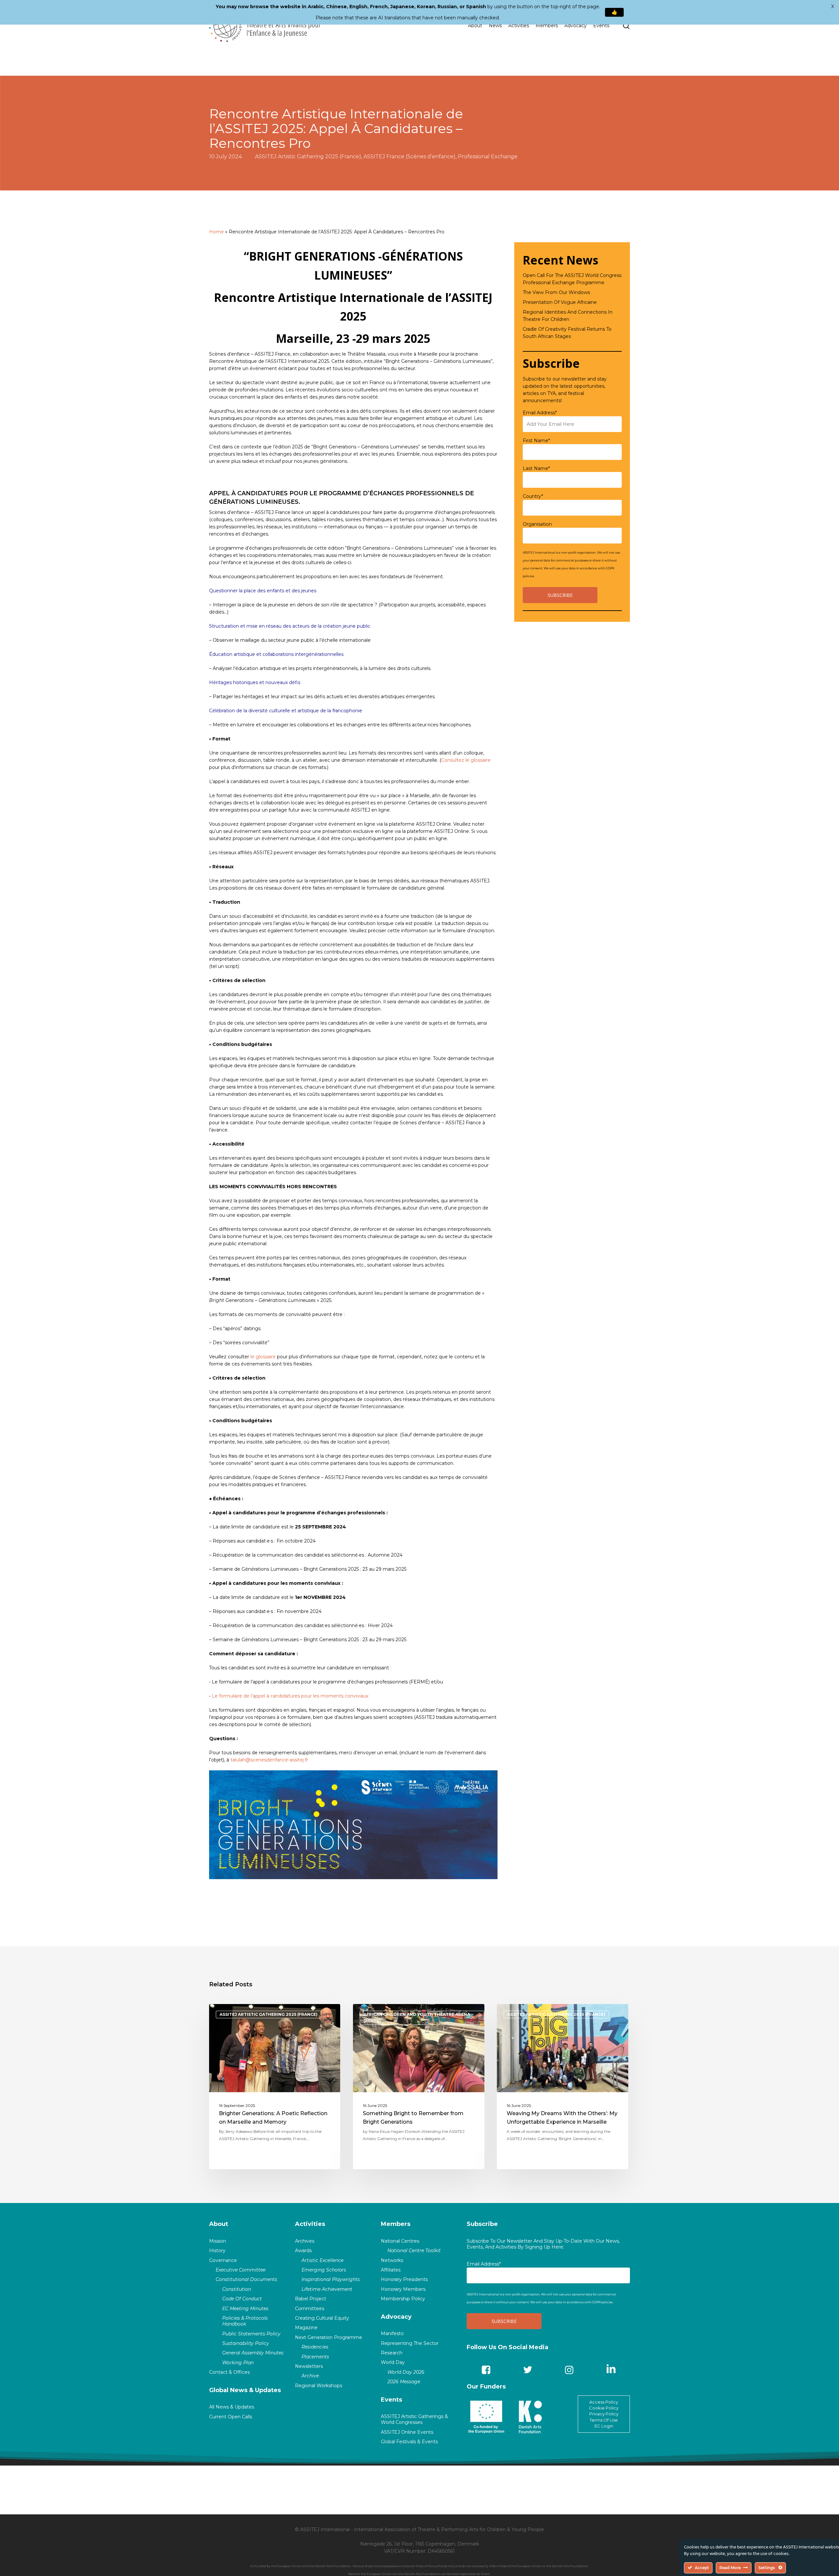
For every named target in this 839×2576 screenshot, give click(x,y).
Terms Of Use (604, 2420)
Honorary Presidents (404, 2279)
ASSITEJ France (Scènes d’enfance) (410, 157)
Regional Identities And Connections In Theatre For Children (568, 316)
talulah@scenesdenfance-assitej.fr (269, 1760)
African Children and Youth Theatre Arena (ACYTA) (417, 2018)
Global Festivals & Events (409, 2442)
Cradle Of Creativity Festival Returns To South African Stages (567, 333)
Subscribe (482, 2224)
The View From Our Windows (556, 292)
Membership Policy (403, 2299)
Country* (533, 496)
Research (392, 2353)
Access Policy (604, 2402)
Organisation (537, 524)
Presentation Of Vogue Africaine (560, 302)
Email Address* (540, 413)
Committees (310, 2309)
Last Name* (536, 468)
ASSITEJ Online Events (407, 2432)
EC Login (604, 2426)
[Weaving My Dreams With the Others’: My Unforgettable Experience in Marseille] (563, 2087)
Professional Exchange (488, 157)
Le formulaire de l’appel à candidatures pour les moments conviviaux (290, 1696)
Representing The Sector (410, 2343)
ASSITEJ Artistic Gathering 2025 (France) (308, 157)
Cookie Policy (604, 2408)
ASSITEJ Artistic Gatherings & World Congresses (414, 2419)
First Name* (536, 441)
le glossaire (263, 1357)
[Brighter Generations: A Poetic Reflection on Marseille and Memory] (275, 2087)
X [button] (833, 7)
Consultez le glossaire (466, 760)
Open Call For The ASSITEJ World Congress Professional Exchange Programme (572, 279)
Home (216, 232)
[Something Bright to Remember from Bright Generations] (419, 2087)
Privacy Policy (604, 2414)
